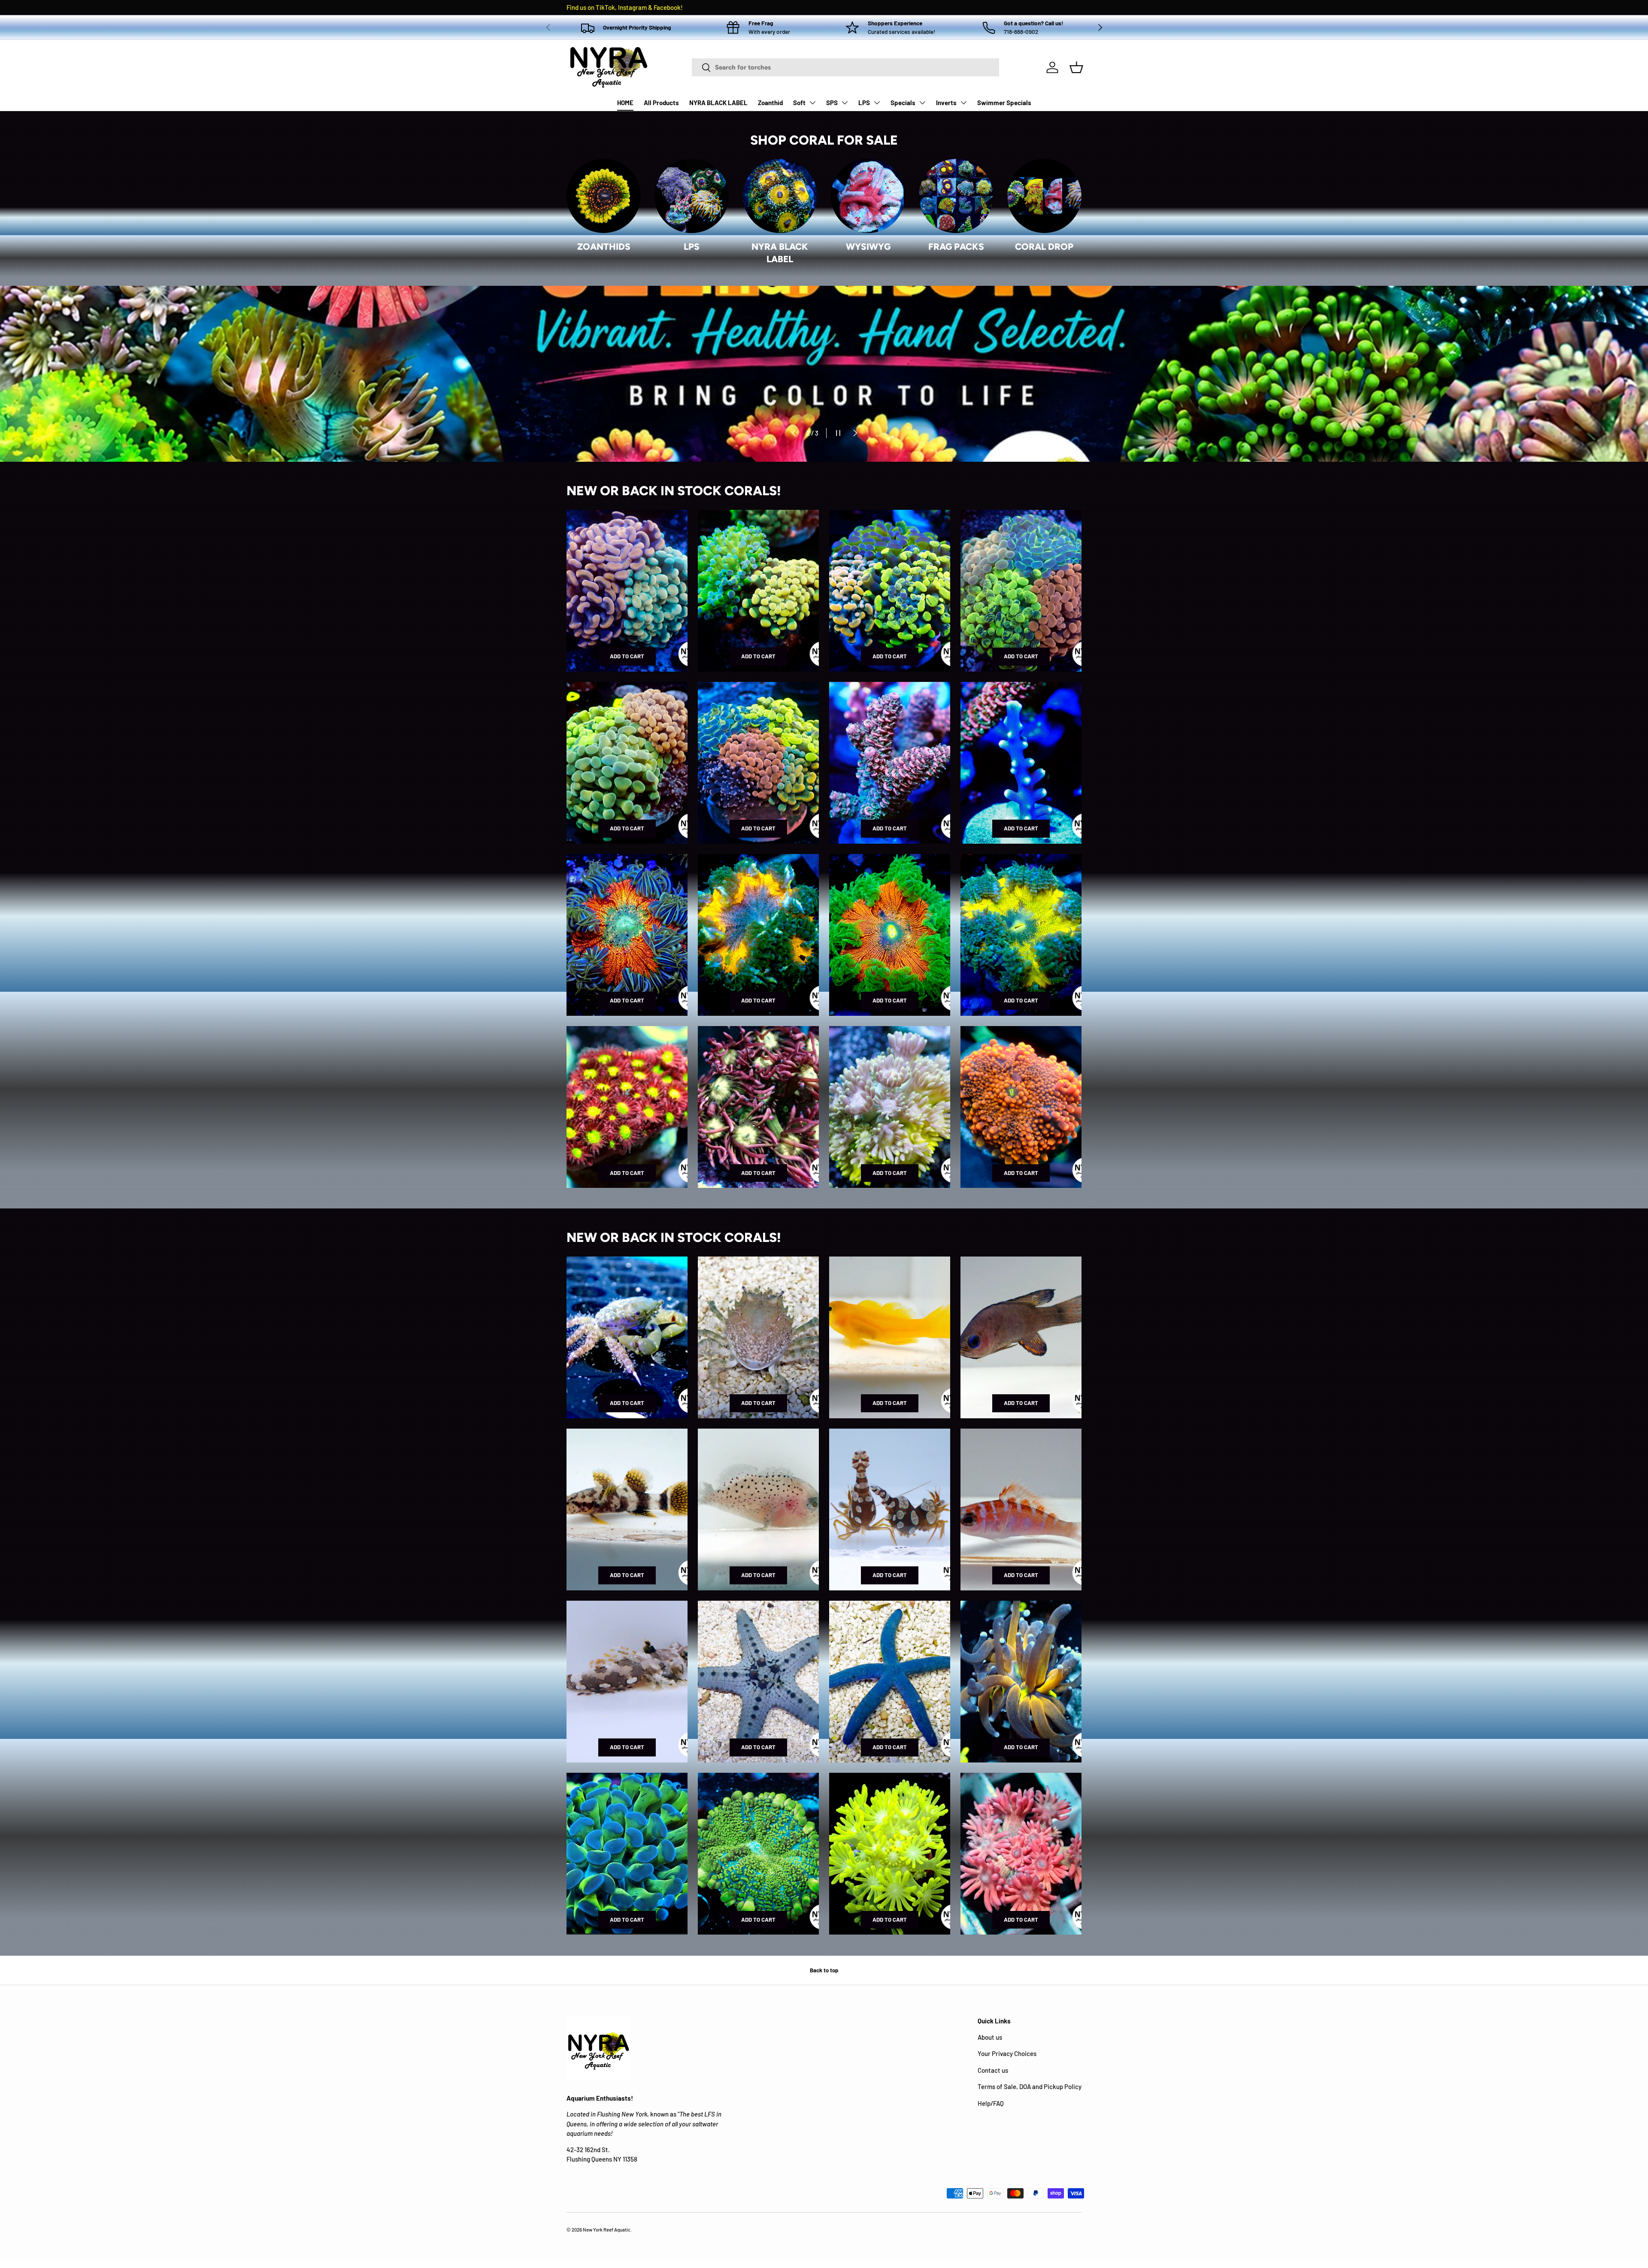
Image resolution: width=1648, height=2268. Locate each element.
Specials (903, 103)
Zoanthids (604, 247)
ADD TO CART (627, 656)
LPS (864, 103)
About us (990, 2037)
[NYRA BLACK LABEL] (780, 196)
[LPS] (692, 196)
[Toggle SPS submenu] (845, 103)
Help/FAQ (991, 2103)
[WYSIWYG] (868, 196)
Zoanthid (770, 103)
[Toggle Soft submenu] (812, 103)
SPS (832, 103)
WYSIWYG (868, 247)
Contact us (993, 2070)
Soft (799, 103)
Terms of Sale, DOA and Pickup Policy (1030, 2086)
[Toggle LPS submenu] (877, 103)
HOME (625, 103)
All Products (661, 103)
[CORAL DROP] (1044, 196)
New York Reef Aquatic (607, 2230)
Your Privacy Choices (1007, 2053)
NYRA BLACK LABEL (718, 103)
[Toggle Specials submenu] (922, 103)
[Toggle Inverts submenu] (963, 103)
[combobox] (845, 67)
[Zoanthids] (604, 196)
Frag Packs (956, 247)
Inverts (946, 103)
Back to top (824, 1970)
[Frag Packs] (956, 196)
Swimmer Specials (1004, 103)
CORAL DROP (1044, 247)
